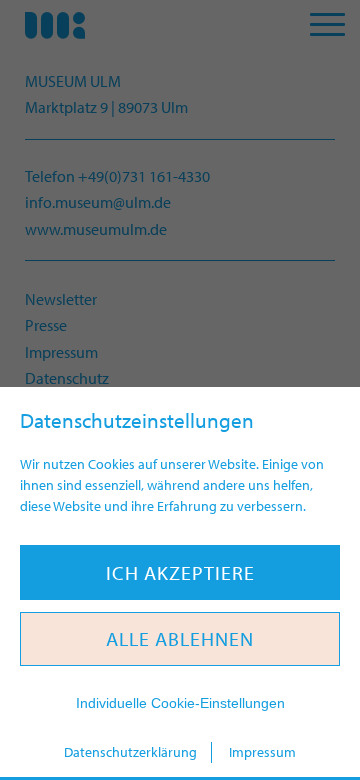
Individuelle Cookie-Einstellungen (180, 703)
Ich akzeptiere (180, 572)
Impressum (262, 752)
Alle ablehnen (180, 638)
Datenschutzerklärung (130, 752)
